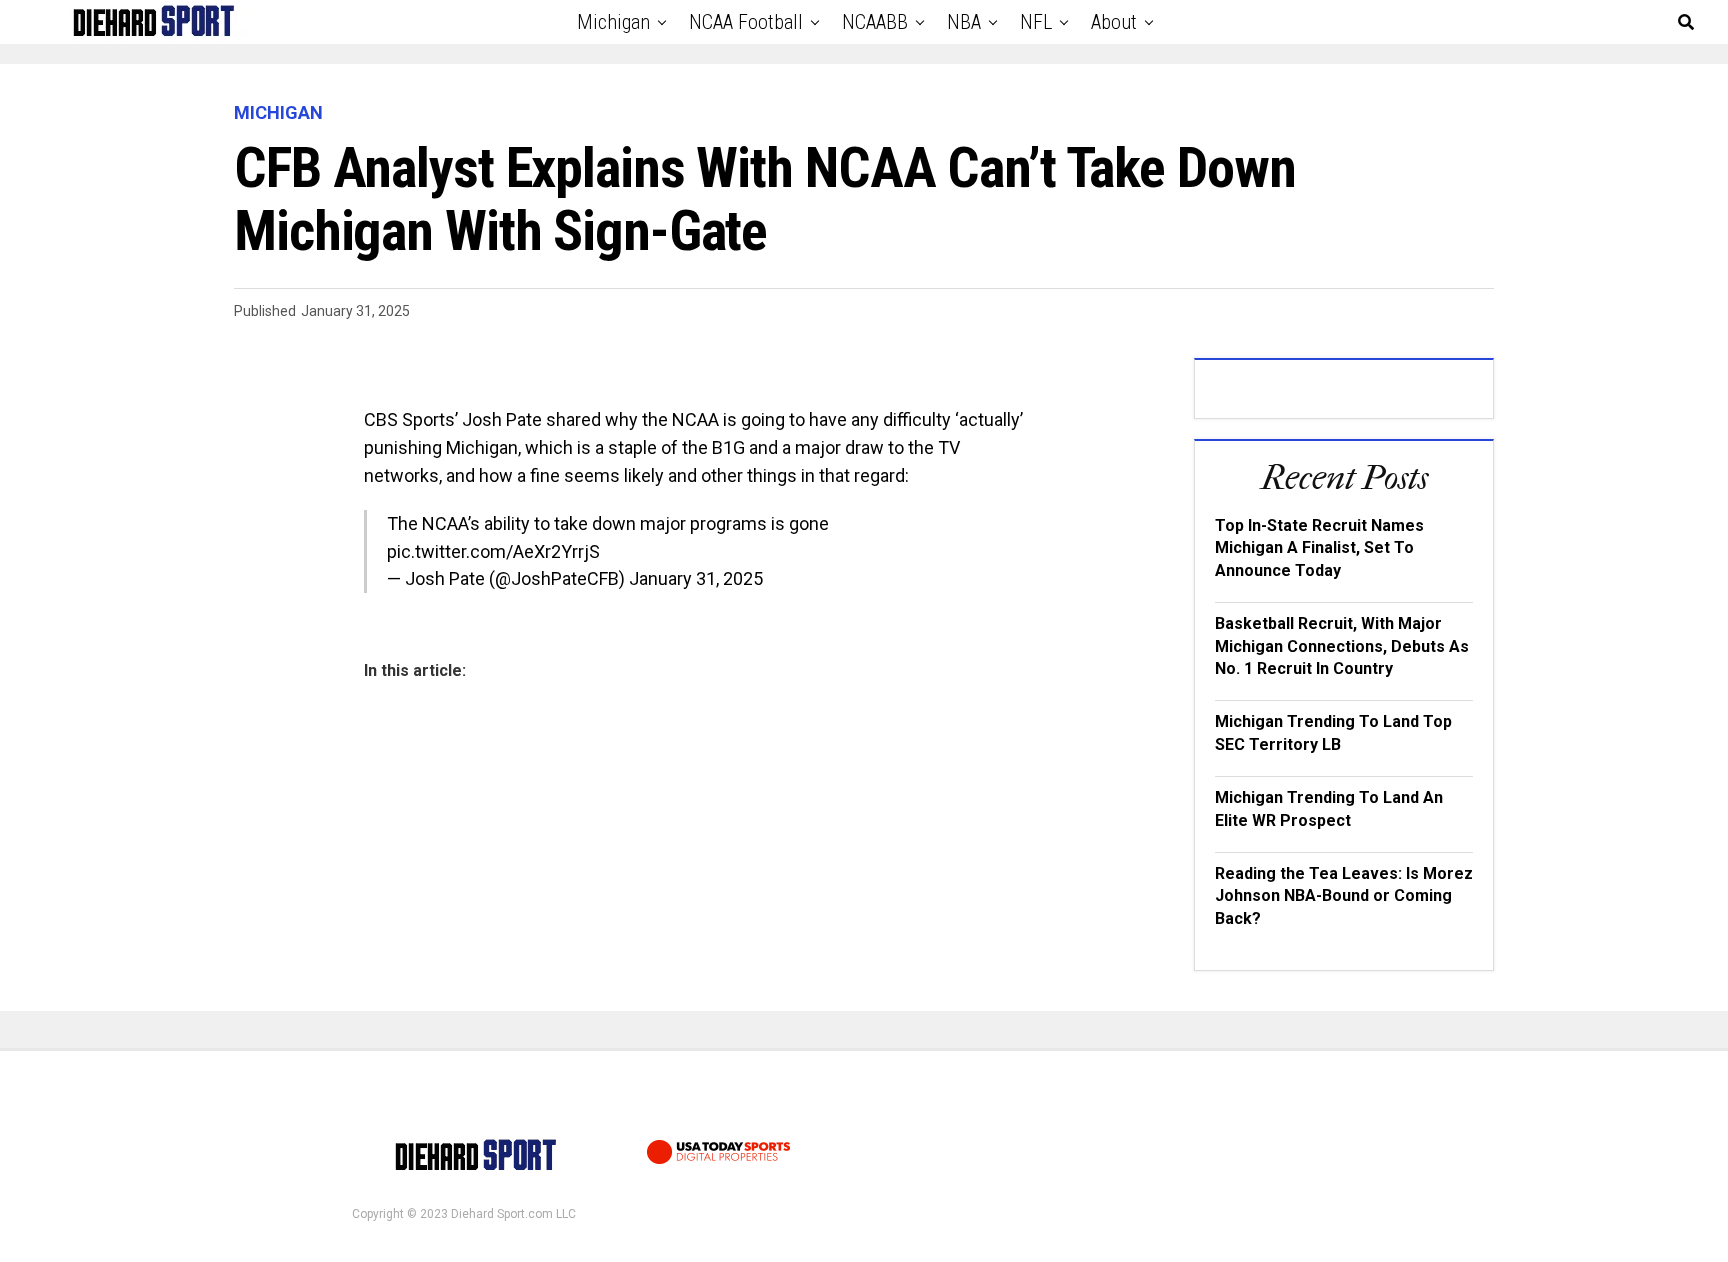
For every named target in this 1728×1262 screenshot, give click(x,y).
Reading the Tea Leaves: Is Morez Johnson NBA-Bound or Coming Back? (1344, 896)
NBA (964, 22)
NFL (1036, 22)
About (1114, 22)
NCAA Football (746, 22)
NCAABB (875, 22)
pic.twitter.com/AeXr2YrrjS (493, 551)
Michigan (613, 22)
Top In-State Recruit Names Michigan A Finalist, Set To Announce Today (1319, 548)
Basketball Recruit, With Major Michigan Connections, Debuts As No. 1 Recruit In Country (1342, 646)
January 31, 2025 (696, 578)
